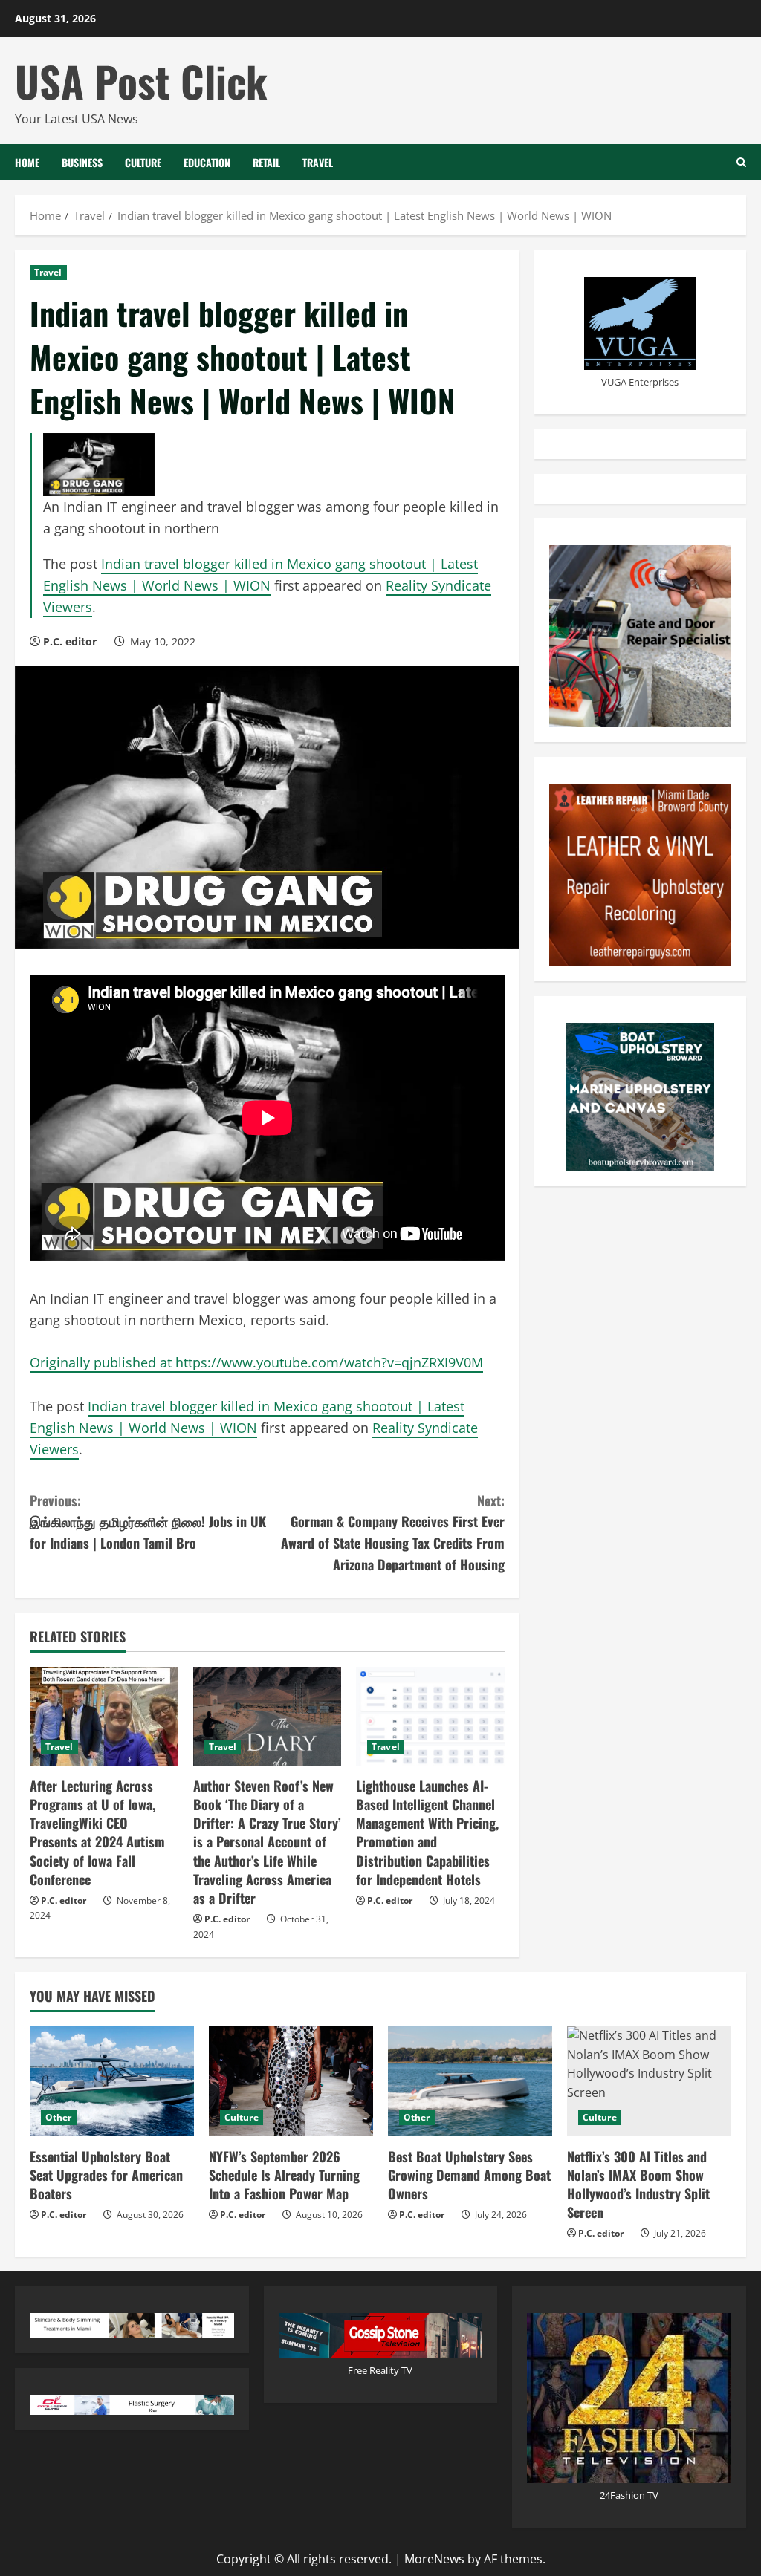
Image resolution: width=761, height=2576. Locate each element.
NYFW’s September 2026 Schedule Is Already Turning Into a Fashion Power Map (284, 2175)
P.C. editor (70, 641)
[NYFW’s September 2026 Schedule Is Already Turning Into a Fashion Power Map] (291, 2081)
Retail (266, 162)
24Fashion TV (629, 2495)
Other (59, 2117)
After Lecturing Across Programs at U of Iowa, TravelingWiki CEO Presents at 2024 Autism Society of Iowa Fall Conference (97, 1832)
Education (207, 162)
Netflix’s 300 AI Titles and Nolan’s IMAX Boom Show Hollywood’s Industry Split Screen (638, 2185)
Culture (143, 162)
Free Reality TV (380, 2370)
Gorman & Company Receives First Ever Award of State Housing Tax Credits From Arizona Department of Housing (392, 1532)
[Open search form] (741, 162)
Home (27, 162)
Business (82, 162)
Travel (318, 162)
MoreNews (434, 2559)
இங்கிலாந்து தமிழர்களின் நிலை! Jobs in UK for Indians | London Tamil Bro (148, 1522)
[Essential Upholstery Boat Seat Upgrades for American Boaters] (112, 2081)
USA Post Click (141, 81)
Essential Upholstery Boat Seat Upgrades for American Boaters (106, 2175)
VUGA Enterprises (640, 382)
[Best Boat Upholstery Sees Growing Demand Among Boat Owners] (470, 2081)
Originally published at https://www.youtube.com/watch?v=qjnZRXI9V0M (256, 1362)
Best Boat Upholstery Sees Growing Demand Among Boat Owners (469, 2175)
